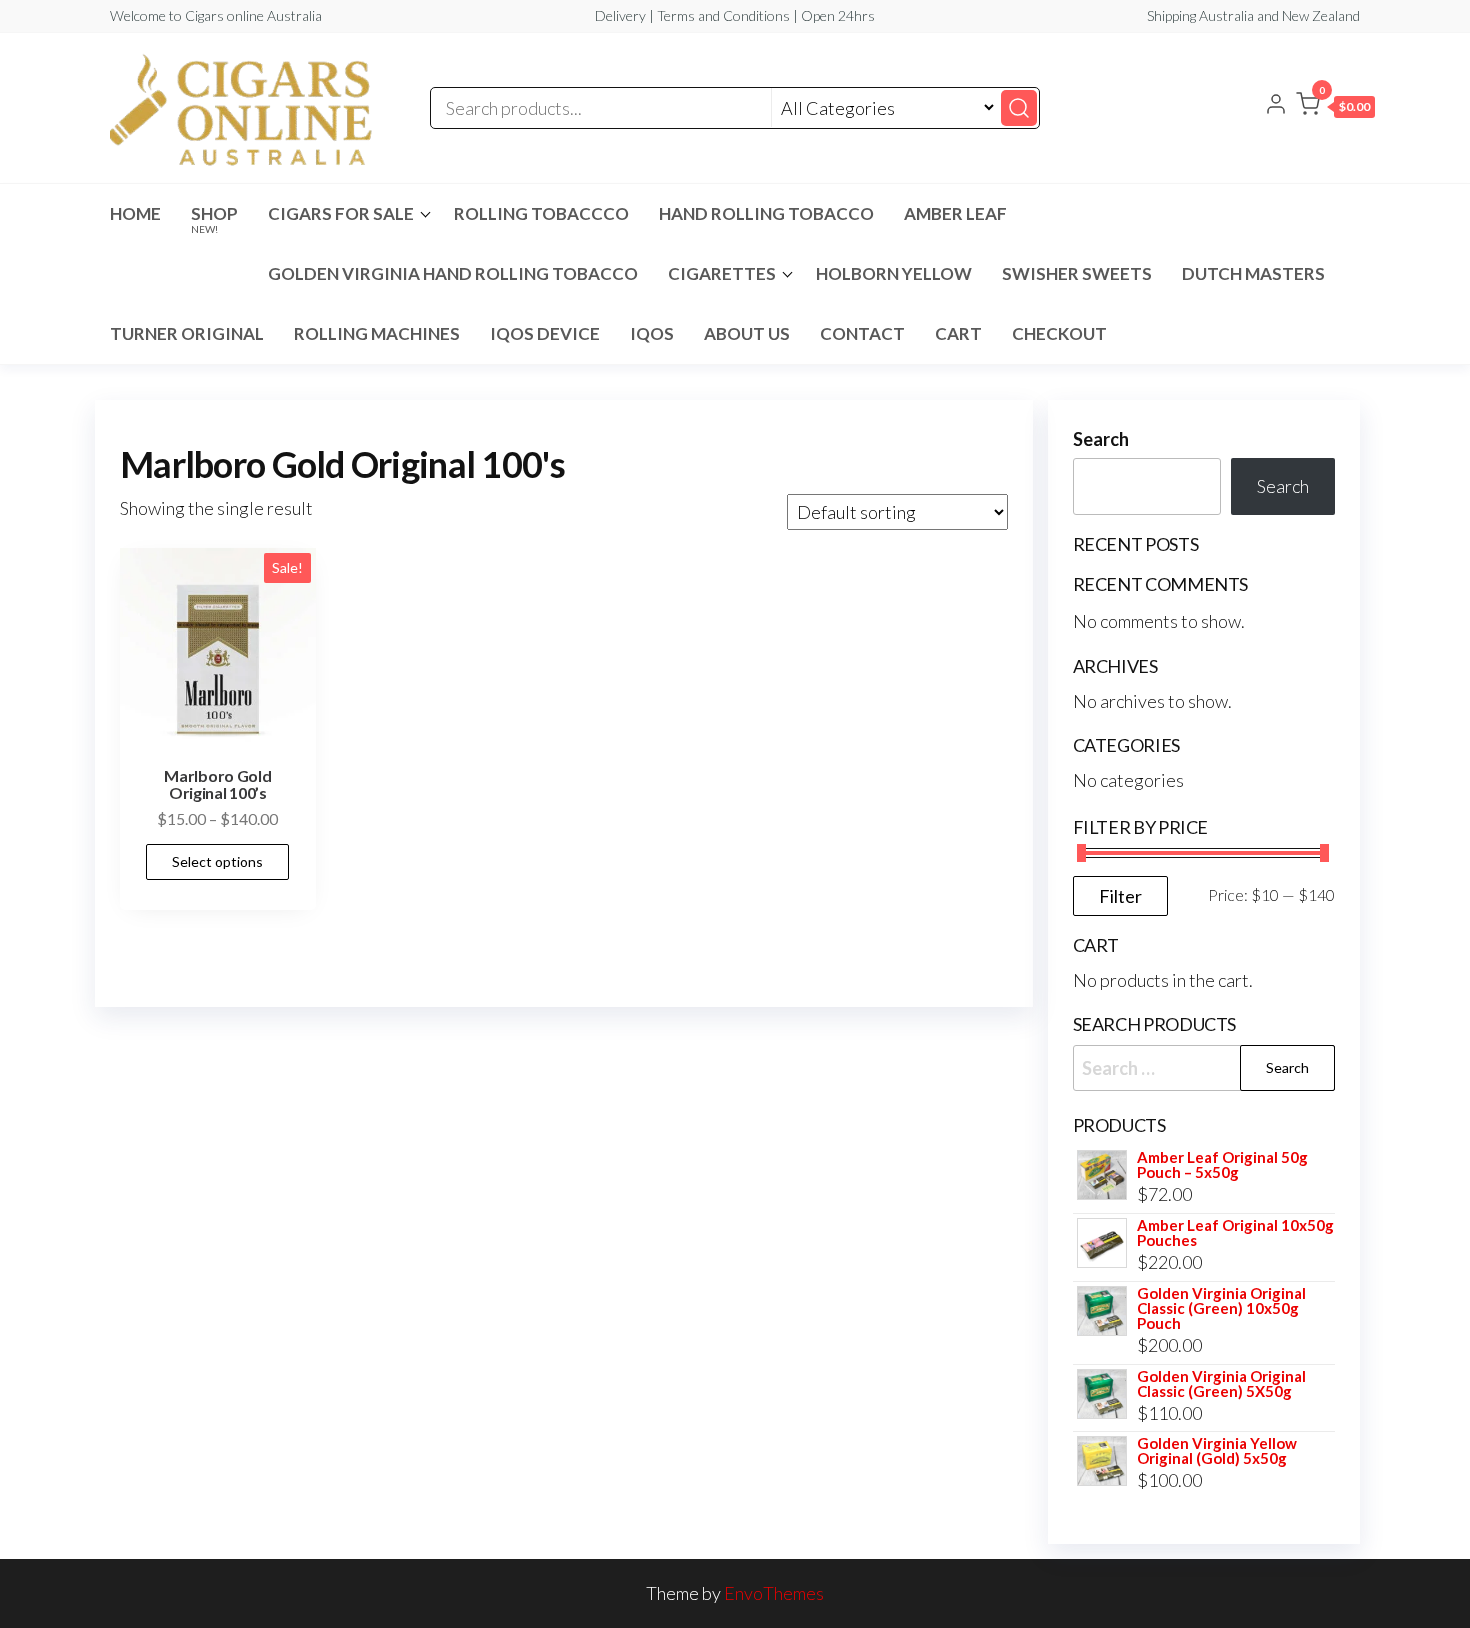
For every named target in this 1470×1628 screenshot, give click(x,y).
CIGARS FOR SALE (341, 213)
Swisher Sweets (1077, 273)
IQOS (652, 333)
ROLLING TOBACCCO (541, 213)
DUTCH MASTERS (1253, 273)
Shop (214, 219)
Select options (217, 861)
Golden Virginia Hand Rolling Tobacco (453, 273)
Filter (1120, 896)
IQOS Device (545, 333)
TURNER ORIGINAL (187, 333)
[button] (1335, 108)
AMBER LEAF (955, 213)
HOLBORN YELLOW (894, 273)
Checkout (1059, 333)
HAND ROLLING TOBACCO (766, 213)
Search (1101, 439)
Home (135, 213)
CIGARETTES (722, 273)
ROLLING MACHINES (377, 333)
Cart (958, 333)
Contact (862, 333)
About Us (747, 333)
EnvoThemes (774, 1593)
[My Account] (1276, 106)
